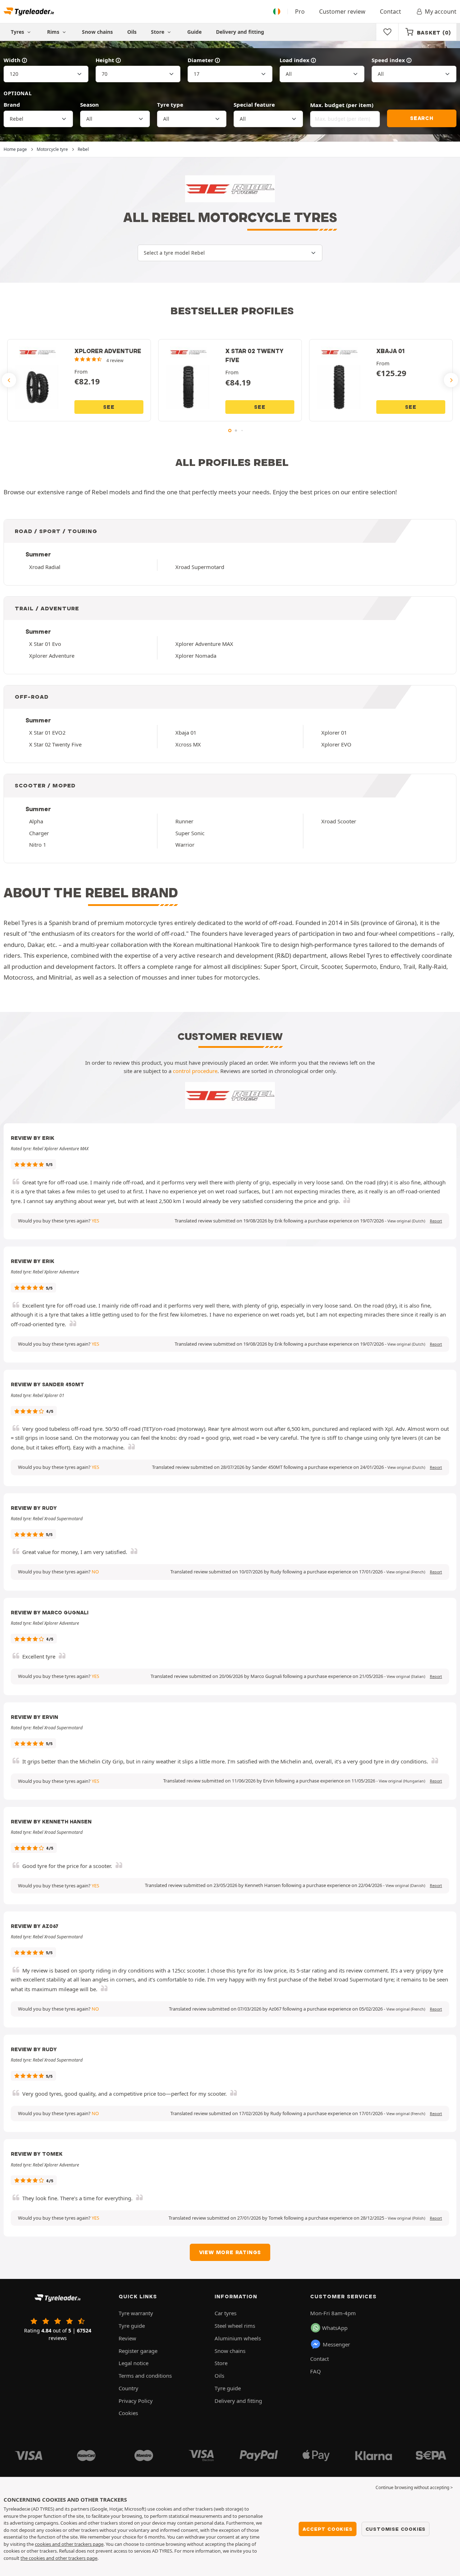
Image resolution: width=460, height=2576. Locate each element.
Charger (39, 833)
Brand (12, 105)
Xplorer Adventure (52, 656)
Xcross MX (188, 744)
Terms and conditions (145, 2376)
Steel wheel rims (235, 2326)
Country (128, 2388)
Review (127, 2338)
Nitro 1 (38, 845)
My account (441, 11)
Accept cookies (327, 2529)
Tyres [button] (18, 32)
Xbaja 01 (186, 732)
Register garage (138, 2351)
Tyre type (170, 105)
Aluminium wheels (238, 2338)
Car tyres (226, 2313)
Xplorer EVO (336, 744)
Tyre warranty (136, 2313)
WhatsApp (335, 2328)
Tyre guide (132, 2326)
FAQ (316, 2371)
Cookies (128, 2413)
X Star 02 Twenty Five (55, 744)
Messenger (336, 2344)
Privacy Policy (136, 2401)
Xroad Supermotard (200, 567)
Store (158, 32)
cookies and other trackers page (69, 2544)
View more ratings (230, 2252)
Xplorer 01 (334, 732)
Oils (132, 32)
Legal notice (134, 2363)
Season (89, 105)
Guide (194, 32)
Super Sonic (190, 833)
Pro (300, 11)
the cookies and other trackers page (59, 2558)
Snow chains (97, 32)
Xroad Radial (45, 567)
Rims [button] (54, 32)
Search (422, 118)
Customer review (342, 11)
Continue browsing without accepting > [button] (414, 2487)
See (109, 407)
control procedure (195, 1071)
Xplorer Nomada (196, 656)
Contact (390, 11)
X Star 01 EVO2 (47, 732)
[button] (406, 1221)
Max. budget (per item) (342, 105)
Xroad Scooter (339, 821)
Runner (184, 821)
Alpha (36, 821)
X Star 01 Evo (45, 644)
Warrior (185, 845)
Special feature (254, 105)
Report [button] (436, 1221)
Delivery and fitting (240, 32)
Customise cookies (396, 2529)
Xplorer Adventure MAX (204, 644)
